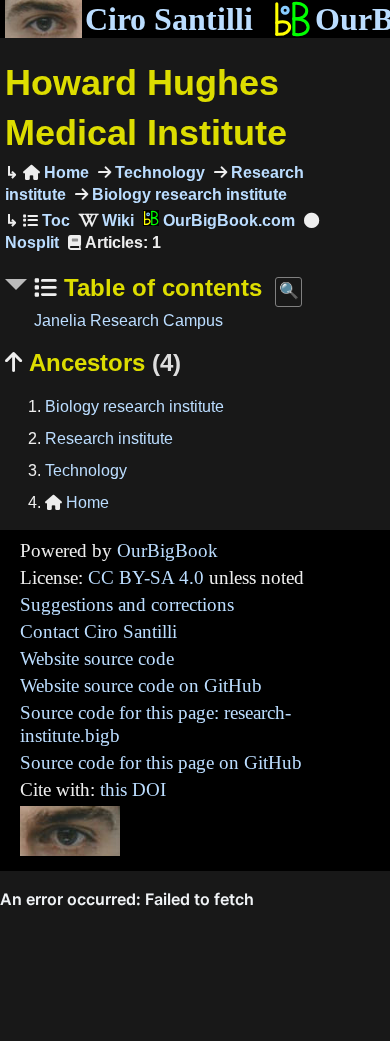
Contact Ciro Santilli (98, 631)
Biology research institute (187, 194)
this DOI (133, 789)
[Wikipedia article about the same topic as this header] (106, 220)
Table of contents (159, 287)
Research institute (109, 438)
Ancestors (93, 362)
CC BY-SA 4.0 (146, 577)
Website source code (97, 658)
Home (56, 172)
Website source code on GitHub (141, 685)
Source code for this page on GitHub (161, 762)
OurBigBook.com (227, 220)
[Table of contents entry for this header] (46, 220)
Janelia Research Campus (128, 320)
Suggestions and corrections (127, 604)
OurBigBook (167, 550)
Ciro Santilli (169, 19)
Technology (158, 172)
